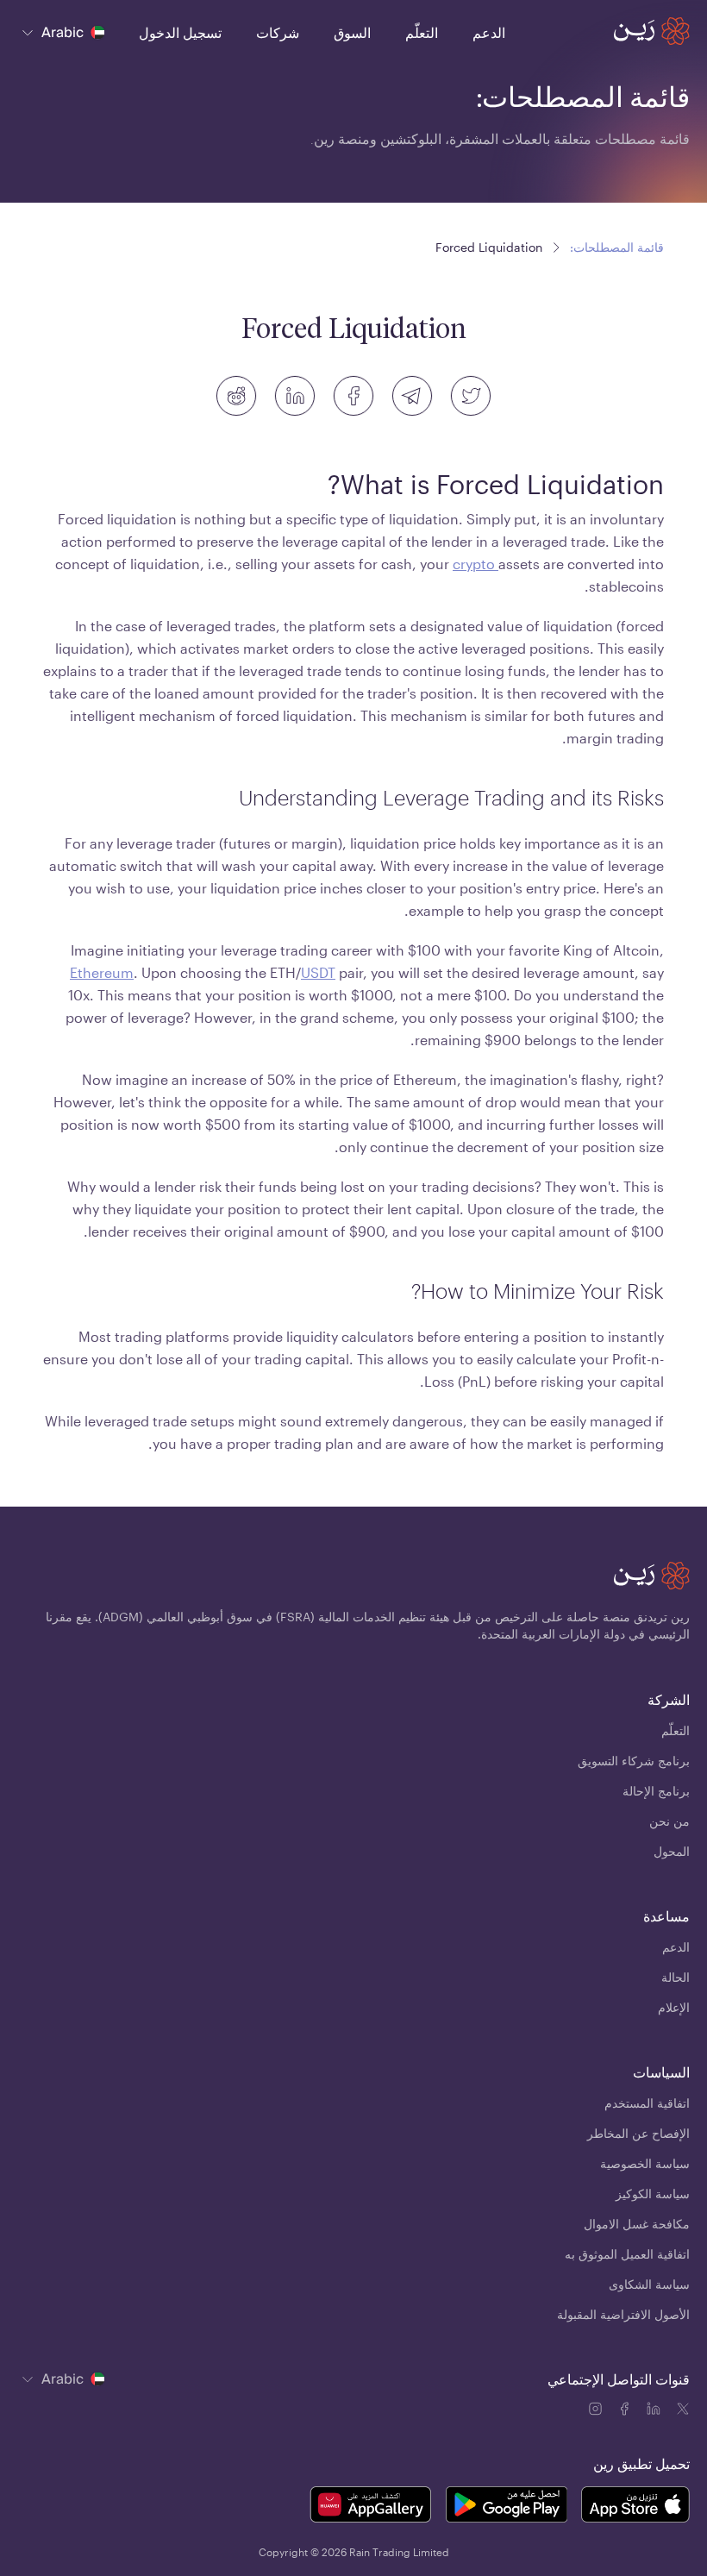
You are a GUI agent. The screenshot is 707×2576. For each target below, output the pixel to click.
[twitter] (471, 396)
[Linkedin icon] (655, 2411)
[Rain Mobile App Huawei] (370, 2507)
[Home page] (652, 31)
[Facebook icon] (626, 2411)
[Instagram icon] (597, 2411)
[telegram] (412, 396)
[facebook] (353, 396)
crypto (476, 564)
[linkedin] (295, 396)
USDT (318, 972)
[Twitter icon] (683, 2411)
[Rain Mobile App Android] (506, 2507)
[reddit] (236, 396)
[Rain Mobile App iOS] (635, 2507)
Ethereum (102, 972)
